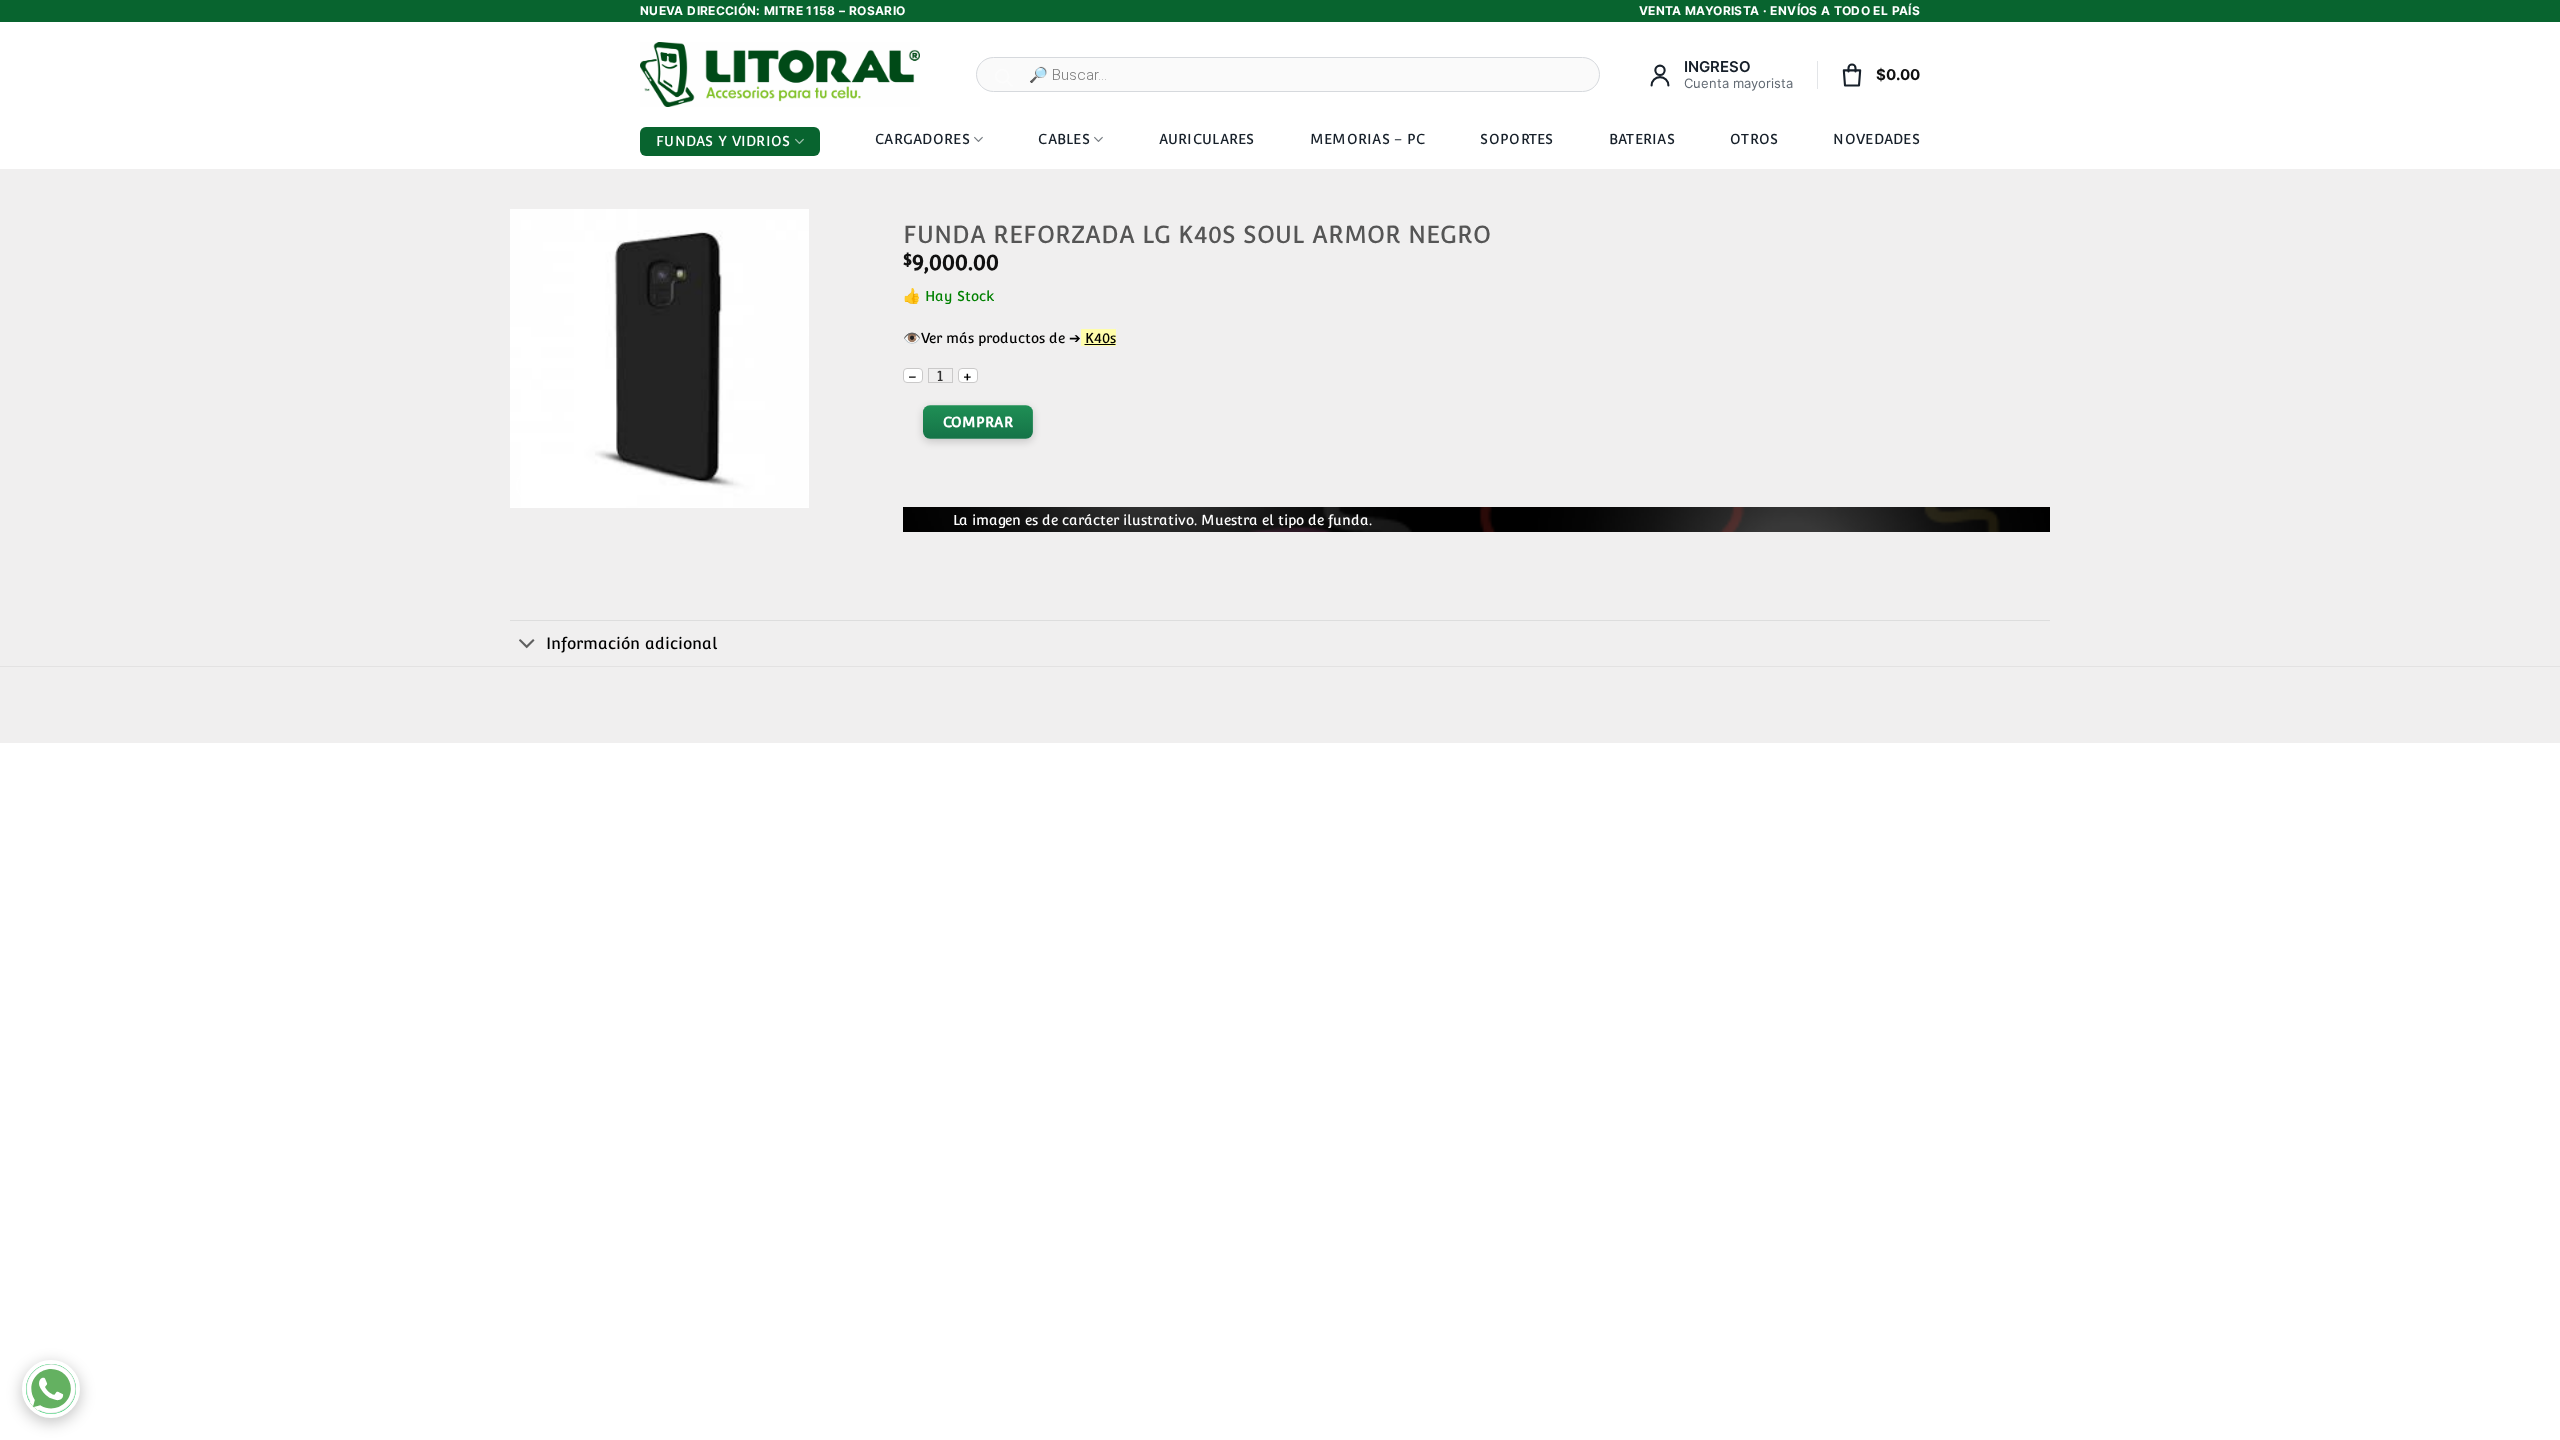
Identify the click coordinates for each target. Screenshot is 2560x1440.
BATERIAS (1642, 139)
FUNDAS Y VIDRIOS (723, 141)
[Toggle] (527, 645)
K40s (1100, 337)
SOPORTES (1516, 139)
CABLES (1064, 139)
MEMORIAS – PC (1368, 139)
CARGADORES (922, 139)
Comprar (977, 421)
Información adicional (631, 643)
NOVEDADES (1876, 139)
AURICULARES (1207, 139)
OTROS (1754, 139)
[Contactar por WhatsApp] (51, 1389)
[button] (533, 485)
